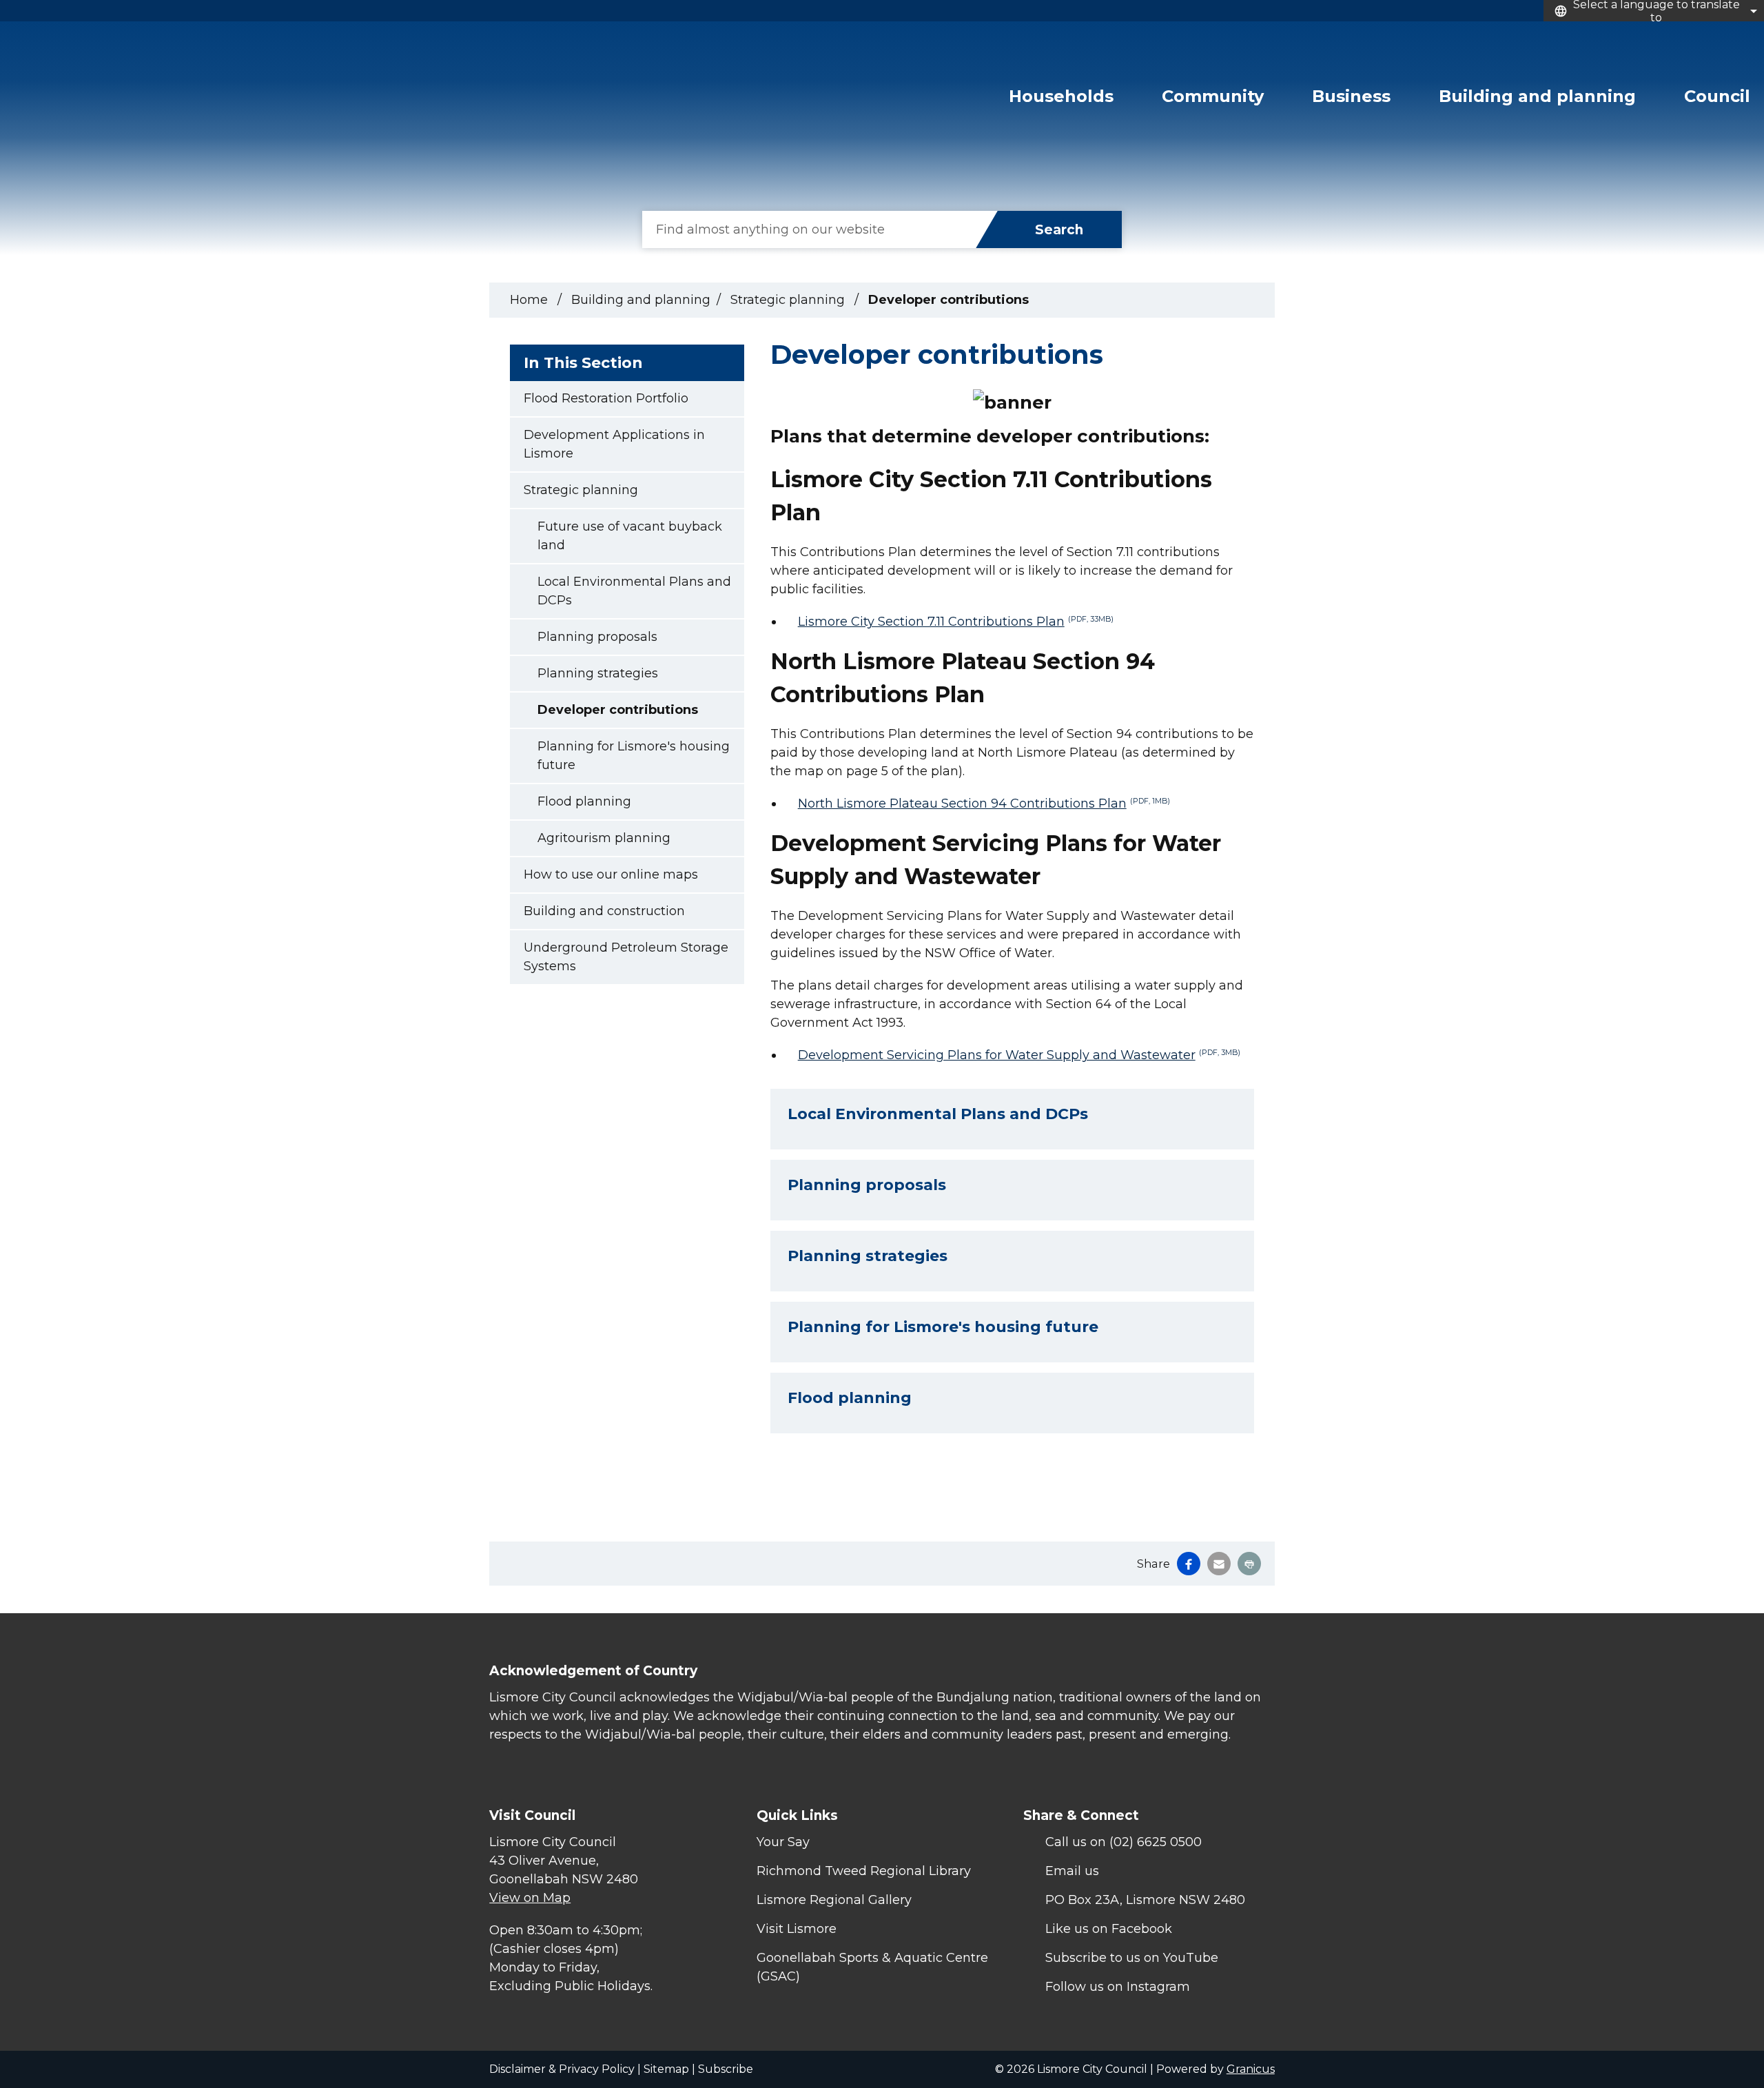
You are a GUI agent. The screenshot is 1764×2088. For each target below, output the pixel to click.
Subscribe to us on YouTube (1132, 1958)
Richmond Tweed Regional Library (864, 1871)
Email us (1072, 1871)
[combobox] (1654, 11)
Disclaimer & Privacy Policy (562, 2069)
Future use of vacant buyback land (630, 536)
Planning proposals (597, 637)
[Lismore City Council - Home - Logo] (125, 106)
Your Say (783, 1842)
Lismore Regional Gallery (834, 1900)
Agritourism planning (604, 838)
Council (1717, 96)
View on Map (530, 1898)
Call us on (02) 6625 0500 (1124, 1842)
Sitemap (666, 2069)
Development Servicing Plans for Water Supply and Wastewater (1019, 1055)
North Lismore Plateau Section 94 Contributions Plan (984, 804)
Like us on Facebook (1109, 1929)
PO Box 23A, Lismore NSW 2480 (1145, 1900)
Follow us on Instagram (1118, 1987)
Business (1351, 96)
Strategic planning (789, 300)
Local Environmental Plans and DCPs (634, 591)
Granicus (1251, 2069)
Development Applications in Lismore (614, 444)
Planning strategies (598, 673)
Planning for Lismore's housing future (634, 756)
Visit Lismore (797, 1929)
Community (1213, 96)
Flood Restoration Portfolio (606, 398)
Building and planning (1537, 96)
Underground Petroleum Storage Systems (626, 957)
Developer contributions (618, 710)
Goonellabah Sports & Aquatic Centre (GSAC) (872, 1967)
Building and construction (604, 911)
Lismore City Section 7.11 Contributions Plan (956, 622)
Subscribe (726, 2069)
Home (529, 300)
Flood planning (584, 801)
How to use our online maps (611, 874)
